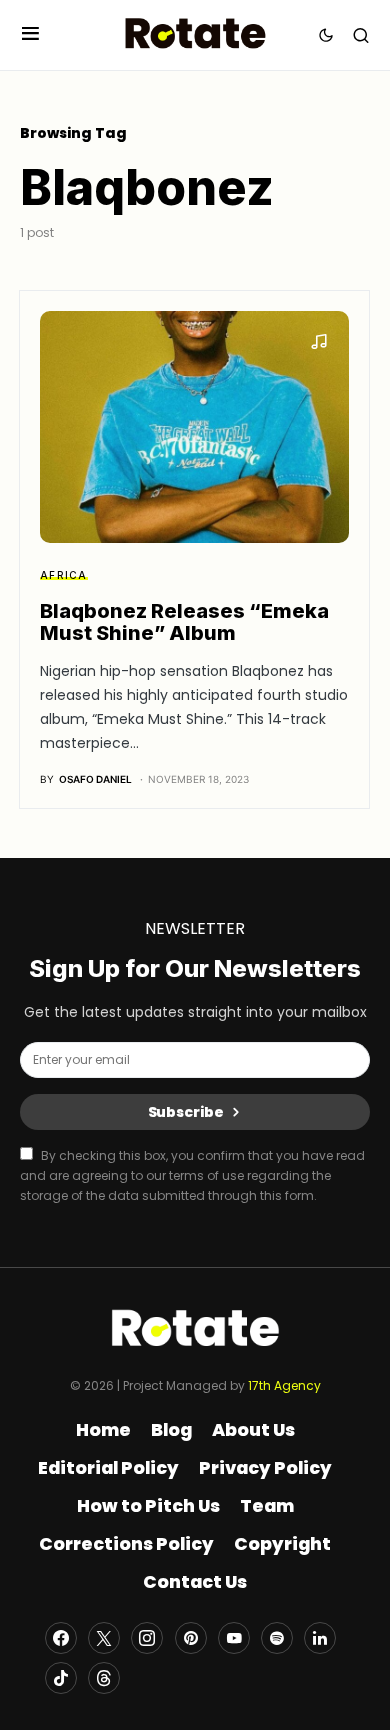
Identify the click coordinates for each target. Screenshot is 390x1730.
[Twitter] (104, 1638)
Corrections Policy (126, 1544)
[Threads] (104, 1678)
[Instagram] (147, 1638)
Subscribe (186, 1112)
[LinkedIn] (320, 1638)
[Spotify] (277, 1638)
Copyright (282, 1544)
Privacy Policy (265, 1468)
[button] (30, 34)
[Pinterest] (191, 1638)
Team (267, 1506)
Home (103, 1430)
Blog (171, 1430)
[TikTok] (61, 1678)
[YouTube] (234, 1638)
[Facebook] (61, 1638)
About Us (253, 1430)
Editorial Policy (108, 1468)
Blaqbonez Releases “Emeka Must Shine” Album (184, 622)
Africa (64, 575)
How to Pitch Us (148, 1506)
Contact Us (195, 1582)
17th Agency (284, 1385)
